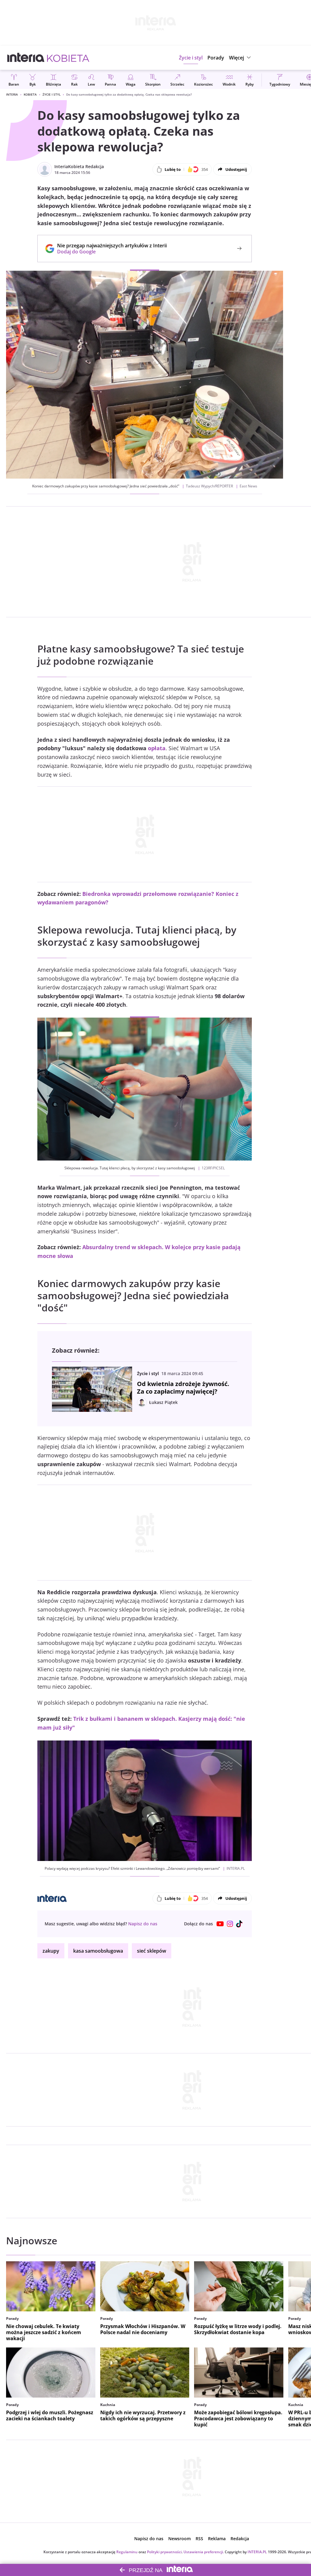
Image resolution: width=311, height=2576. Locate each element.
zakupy (51, 1951)
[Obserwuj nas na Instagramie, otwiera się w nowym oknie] (230, 1924)
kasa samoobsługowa (98, 1951)
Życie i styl (51, 94)
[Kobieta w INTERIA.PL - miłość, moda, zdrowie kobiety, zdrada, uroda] (68, 58)
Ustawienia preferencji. (204, 2552)
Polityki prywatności (164, 2552)
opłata (157, 748)
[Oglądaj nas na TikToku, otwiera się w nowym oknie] (240, 1924)
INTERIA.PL (257, 2552)
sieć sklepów (152, 1951)
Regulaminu (127, 2552)
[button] (241, 58)
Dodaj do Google (109, 252)
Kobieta (30, 94)
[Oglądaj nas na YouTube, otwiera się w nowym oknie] (220, 1924)
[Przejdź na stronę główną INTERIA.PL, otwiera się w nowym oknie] (26, 58)
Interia (12, 94)
